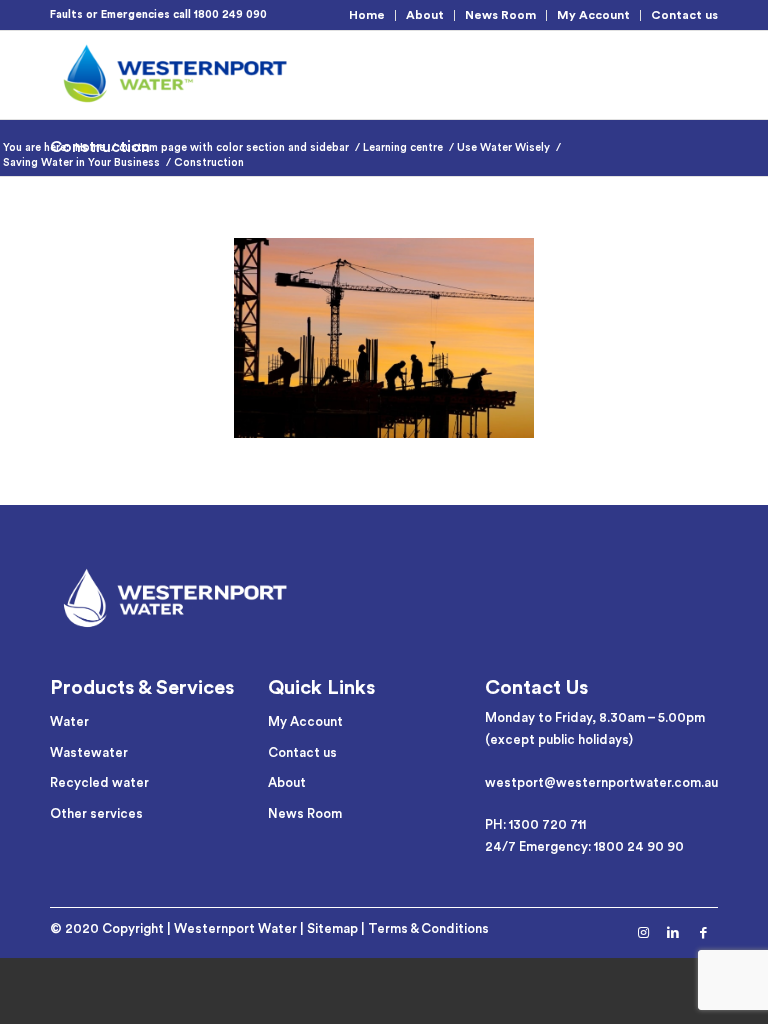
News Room (500, 15)
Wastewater (89, 752)
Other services (96, 813)
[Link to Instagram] (643, 933)
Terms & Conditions (428, 928)
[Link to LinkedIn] (673, 933)
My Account (593, 15)
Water (69, 721)
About (425, 15)
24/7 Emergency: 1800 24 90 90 (584, 846)
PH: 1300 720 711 (535, 824)
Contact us (684, 15)
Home (367, 15)
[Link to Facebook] (703, 933)
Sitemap (332, 928)
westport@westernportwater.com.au (601, 782)
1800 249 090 (230, 14)
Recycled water (99, 782)
